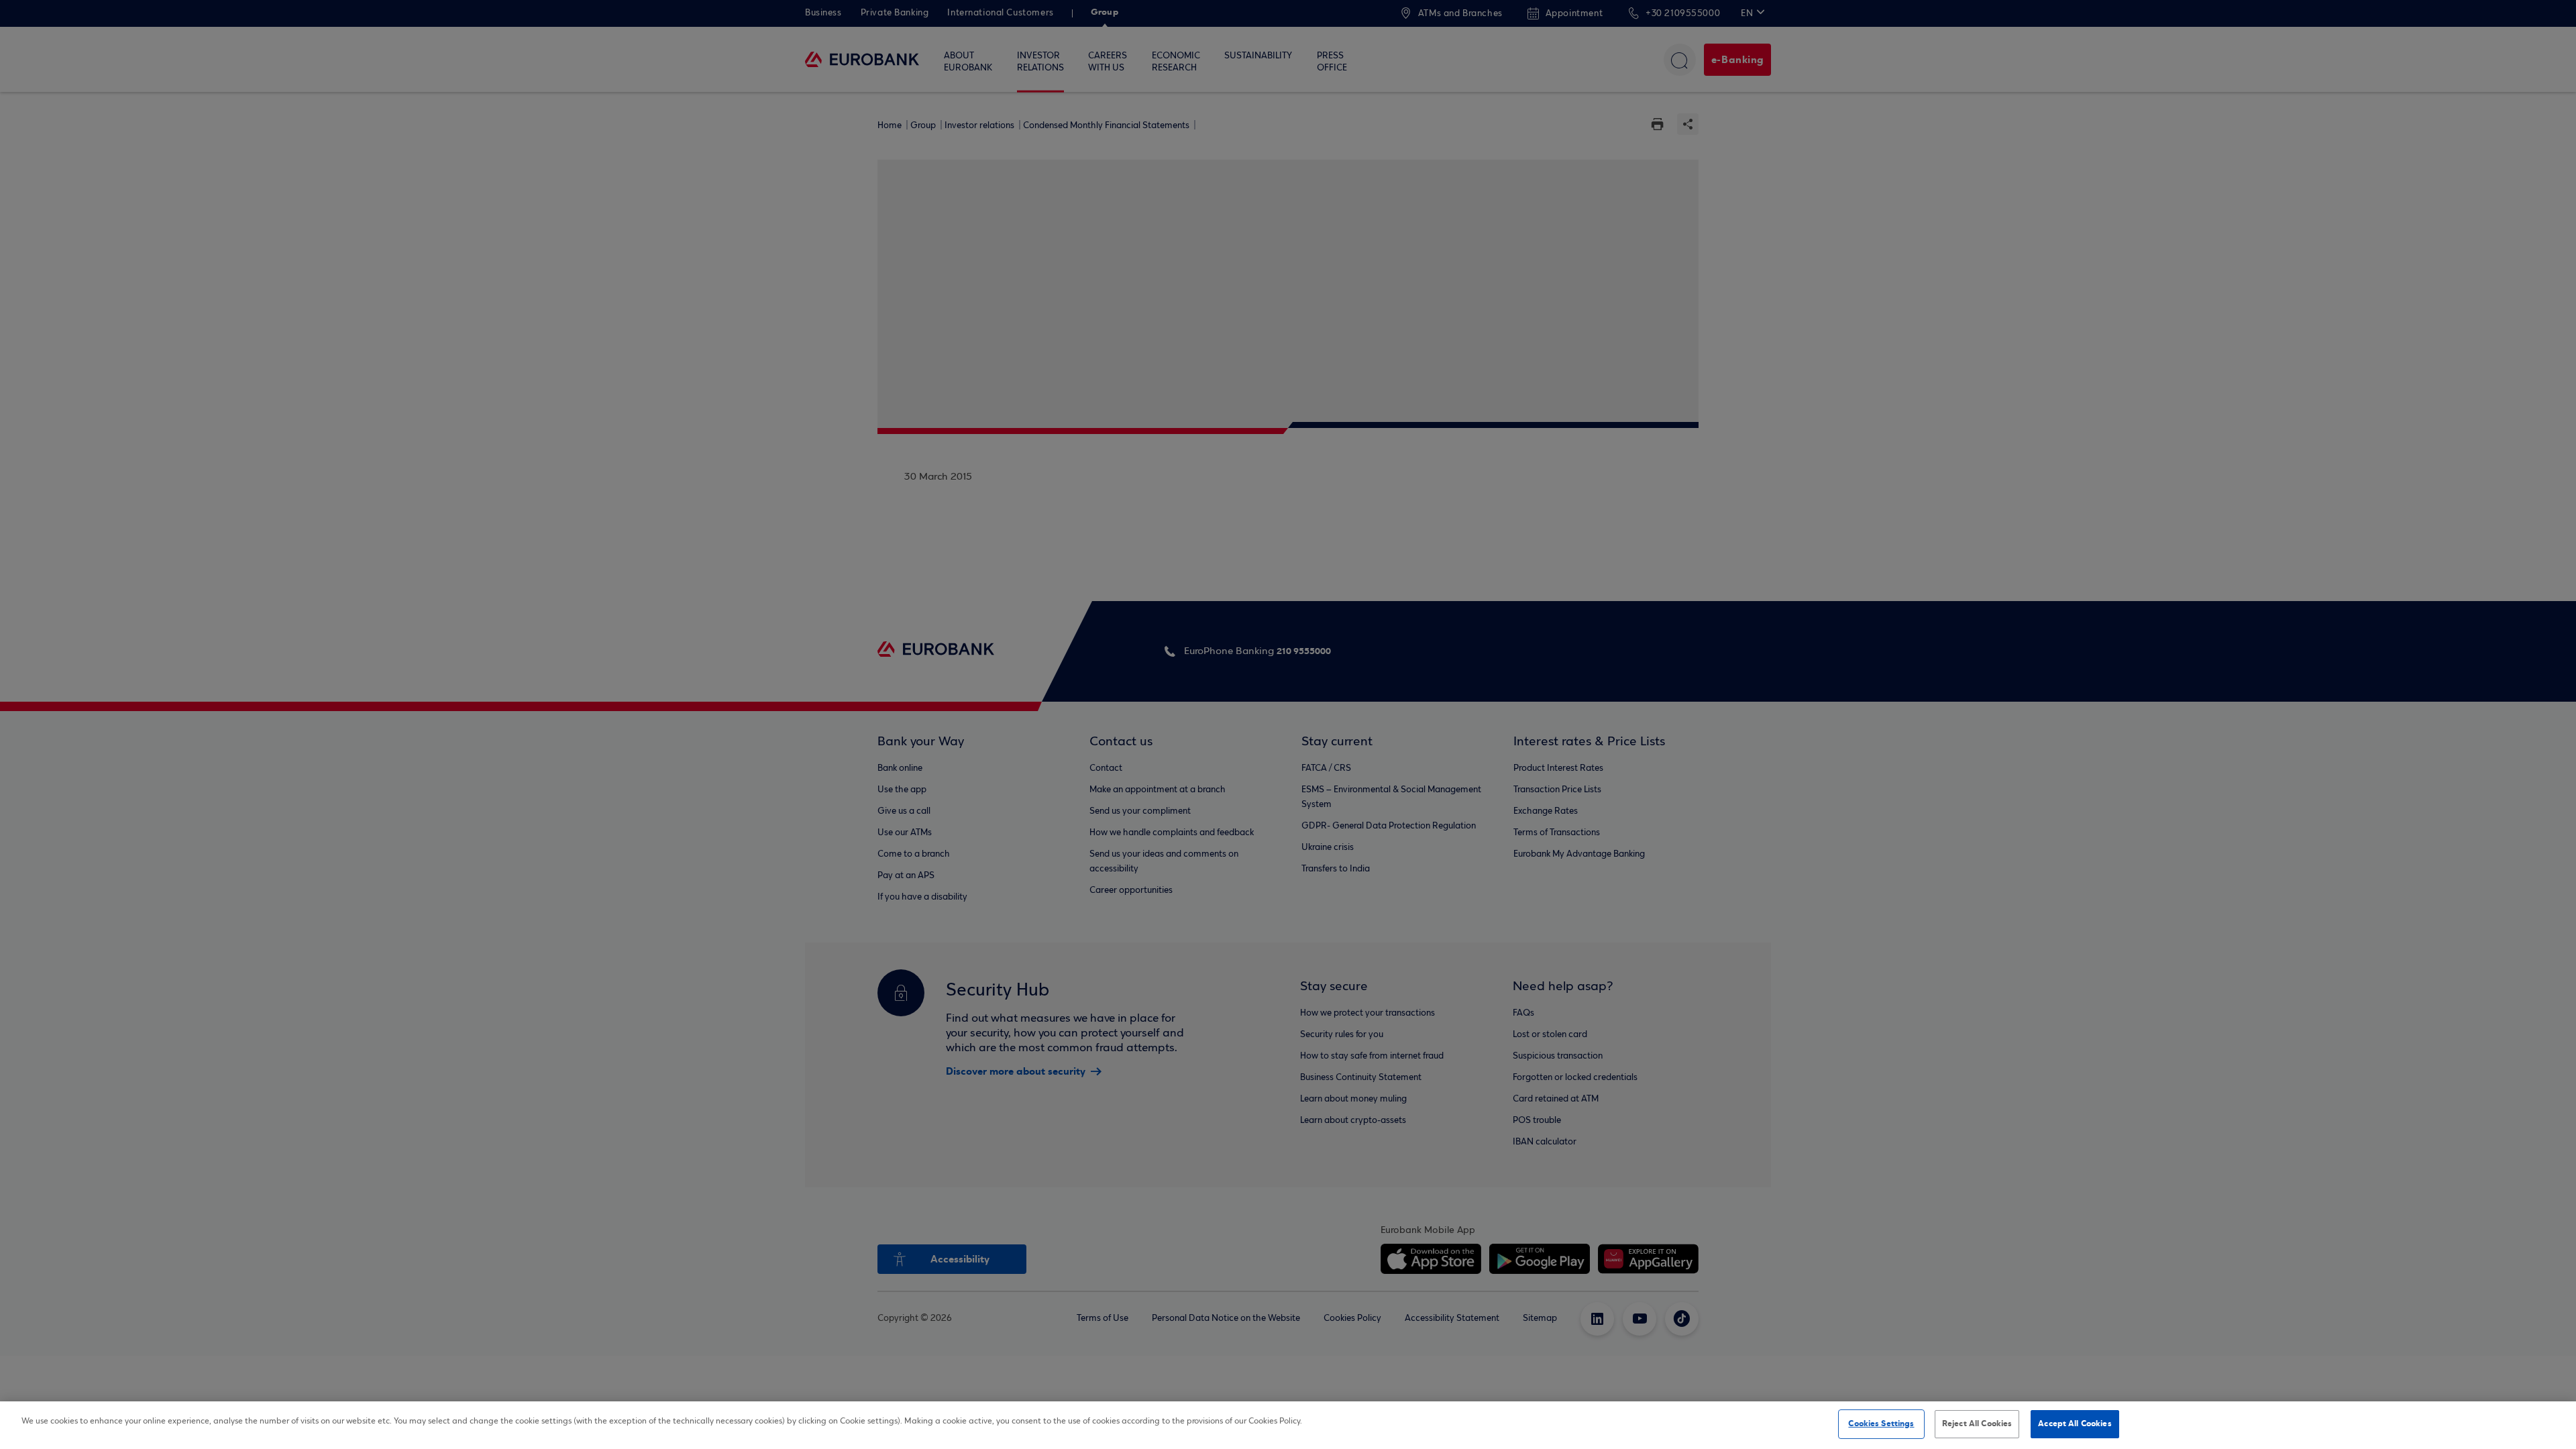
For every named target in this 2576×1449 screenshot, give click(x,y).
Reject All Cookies (1977, 1424)
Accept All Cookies (2075, 1424)
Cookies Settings (1881, 1424)
